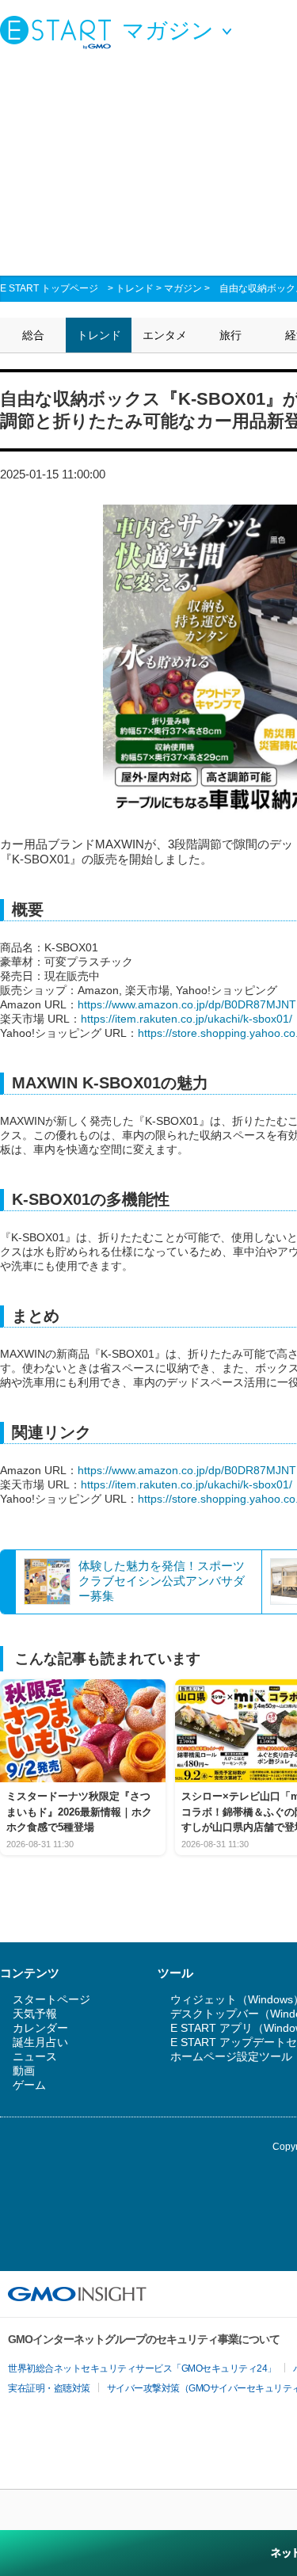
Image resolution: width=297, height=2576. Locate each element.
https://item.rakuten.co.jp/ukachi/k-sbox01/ (187, 1019)
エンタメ (165, 335)
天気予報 (35, 2014)
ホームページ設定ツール (231, 2056)
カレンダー (40, 2028)
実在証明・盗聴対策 (49, 2388)
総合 (33, 335)
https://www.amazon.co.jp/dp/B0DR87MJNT (187, 1004)
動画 (24, 2071)
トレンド (135, 288)
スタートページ (51, 1999)
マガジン (183, 288)
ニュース (35, 2056)
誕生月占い (40, 2042)
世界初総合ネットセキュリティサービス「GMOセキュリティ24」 (142, 2368)
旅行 (230, 335)
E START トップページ (49, 288)
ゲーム (29, 2085)
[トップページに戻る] (59, 32)
